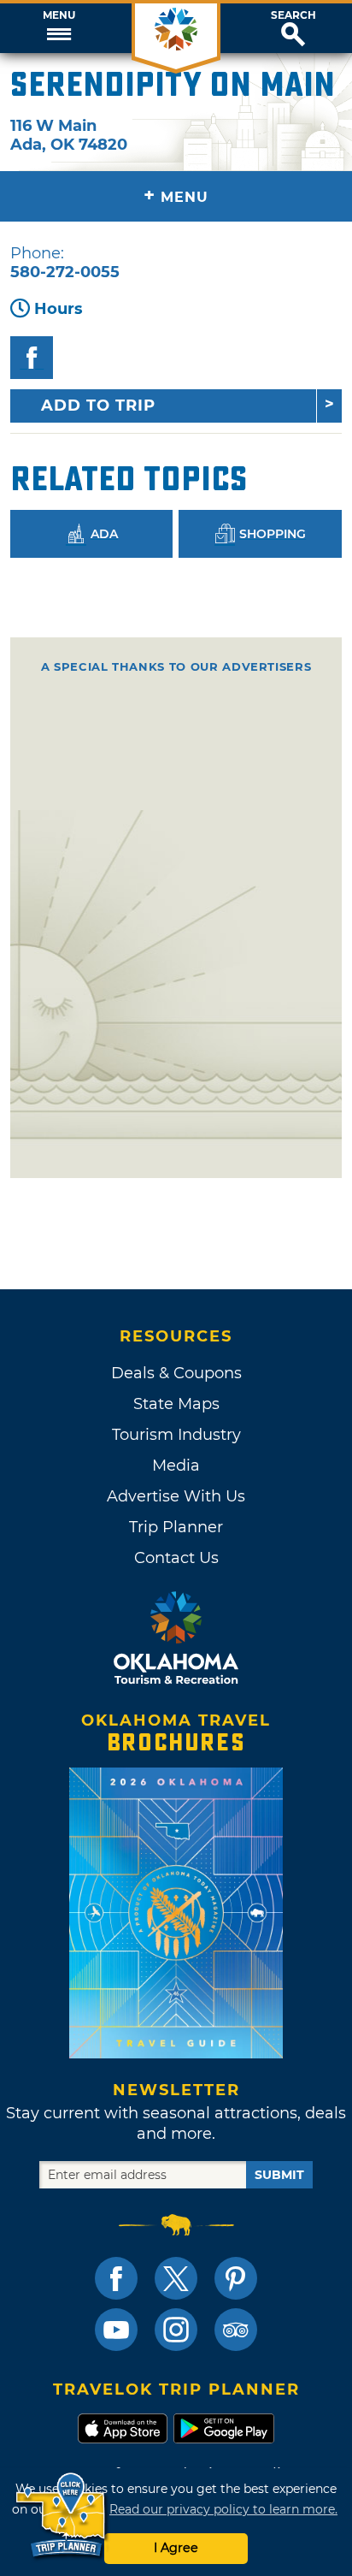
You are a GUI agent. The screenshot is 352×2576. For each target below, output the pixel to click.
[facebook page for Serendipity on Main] (32, 358)
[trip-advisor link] (236, 2330)
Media (176, 1466)
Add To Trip (98, 406)
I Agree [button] (176, 2548)
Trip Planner (176, 1527)
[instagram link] (176, 2330)
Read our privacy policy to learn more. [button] (223, 2509)
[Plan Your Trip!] (62, 2516)
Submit (279, 2175)
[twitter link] (176, 2278)
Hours (59, 309)
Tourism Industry (176, 1435)
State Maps (176, 1404)
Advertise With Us (176, 1496)
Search (293, 15)
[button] (59, 28)
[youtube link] (116, 2330)
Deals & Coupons (176, 1373)
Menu (59, 15)
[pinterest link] (236, 2278)
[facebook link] (116, 2278)
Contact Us (176, 1558)
